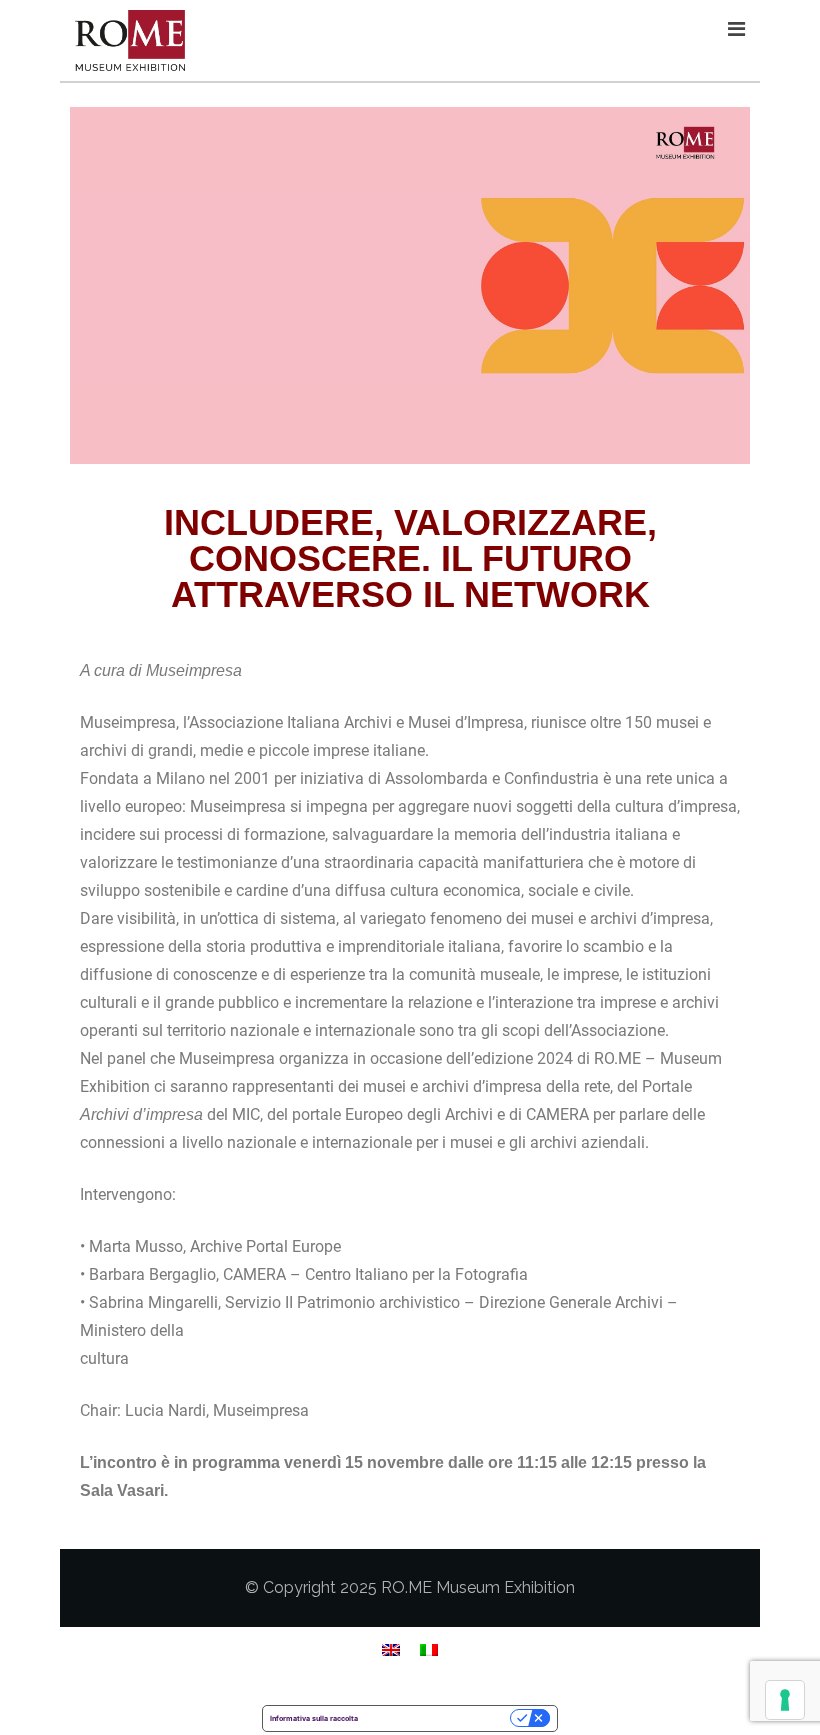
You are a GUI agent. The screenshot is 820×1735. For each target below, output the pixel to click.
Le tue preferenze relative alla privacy (438, 1718)
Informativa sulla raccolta (314, 1718)
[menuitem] (391, 1649)
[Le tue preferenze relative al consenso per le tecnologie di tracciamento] (785, 1700)
